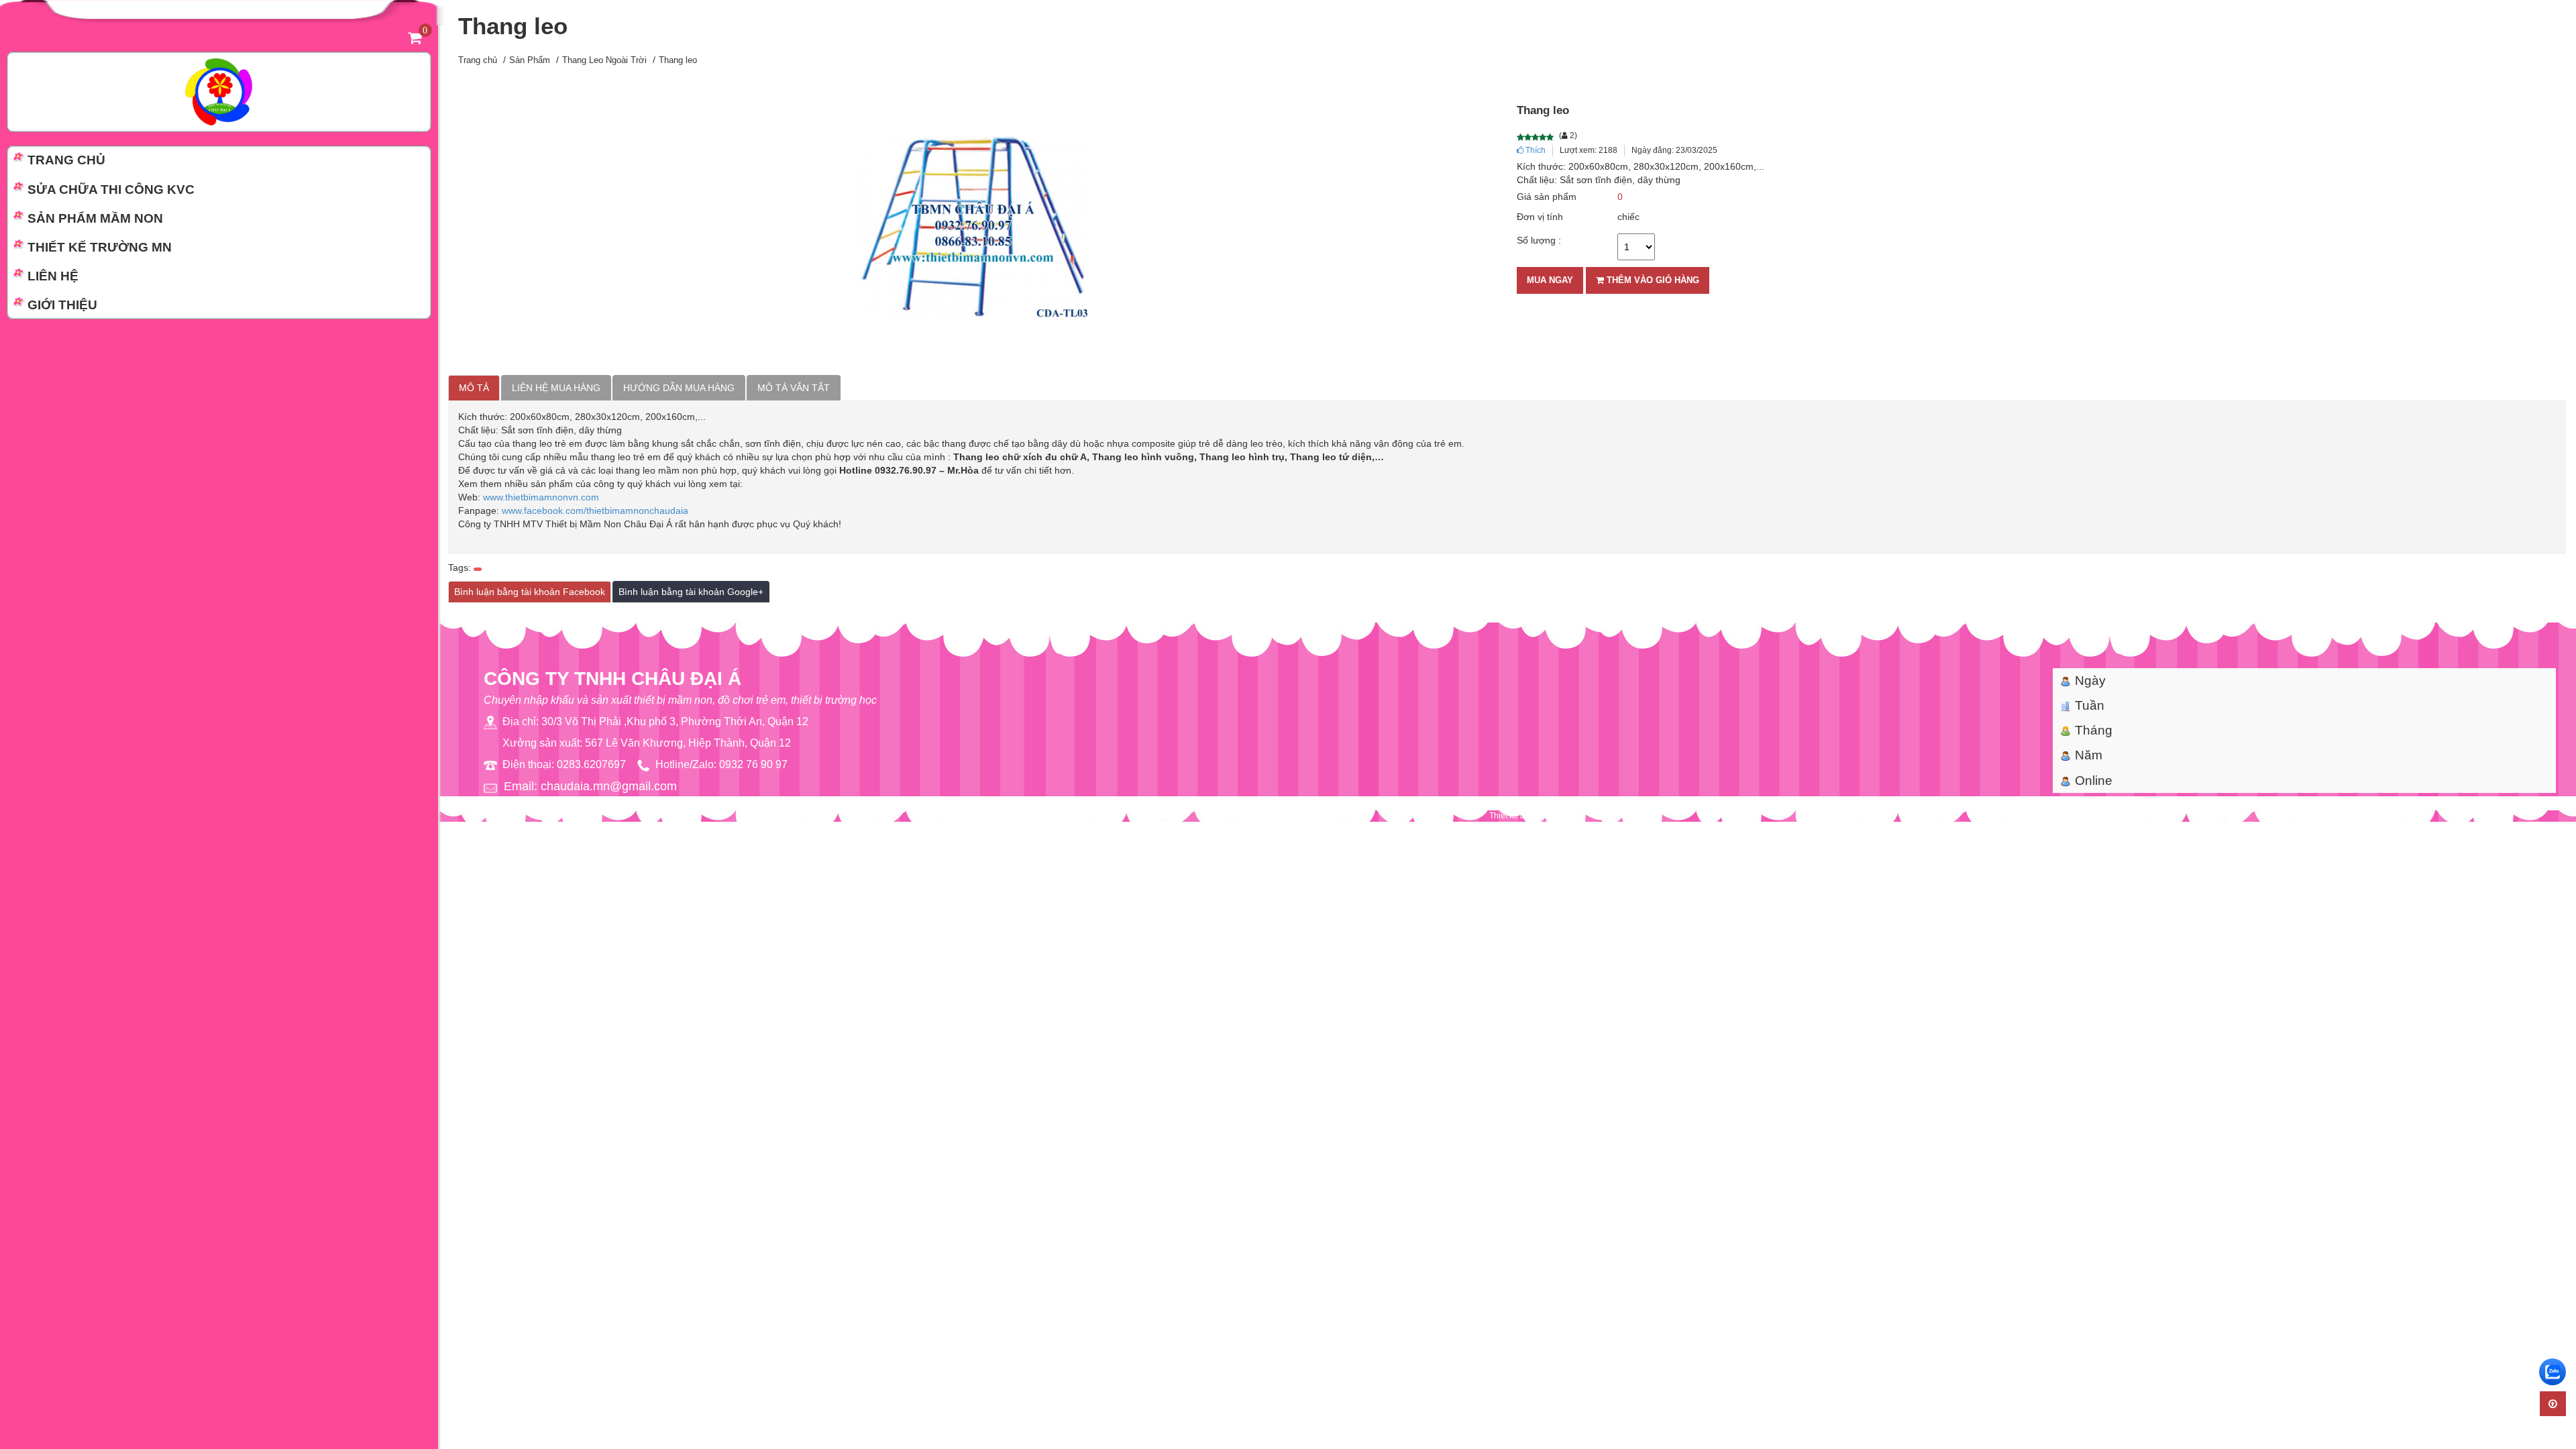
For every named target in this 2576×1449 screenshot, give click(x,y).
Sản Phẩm (530, 60)
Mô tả (474, 388)
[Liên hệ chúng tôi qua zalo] (2553, 1372)
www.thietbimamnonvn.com (541, 497)
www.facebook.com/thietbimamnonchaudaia (595, 511)
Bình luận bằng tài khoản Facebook (530, 592)
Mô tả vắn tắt (794, 388)
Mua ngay (1550, 280)
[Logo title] (219, 91)
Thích (1535, 150)
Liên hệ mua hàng (556, 388)
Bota (1543, 816)
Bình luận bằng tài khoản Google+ (691, 592)
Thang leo (678, 60)
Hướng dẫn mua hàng (679, 388)
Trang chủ (478, 60)
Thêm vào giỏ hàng (1652, 280)
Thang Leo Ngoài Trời (604, 60)
